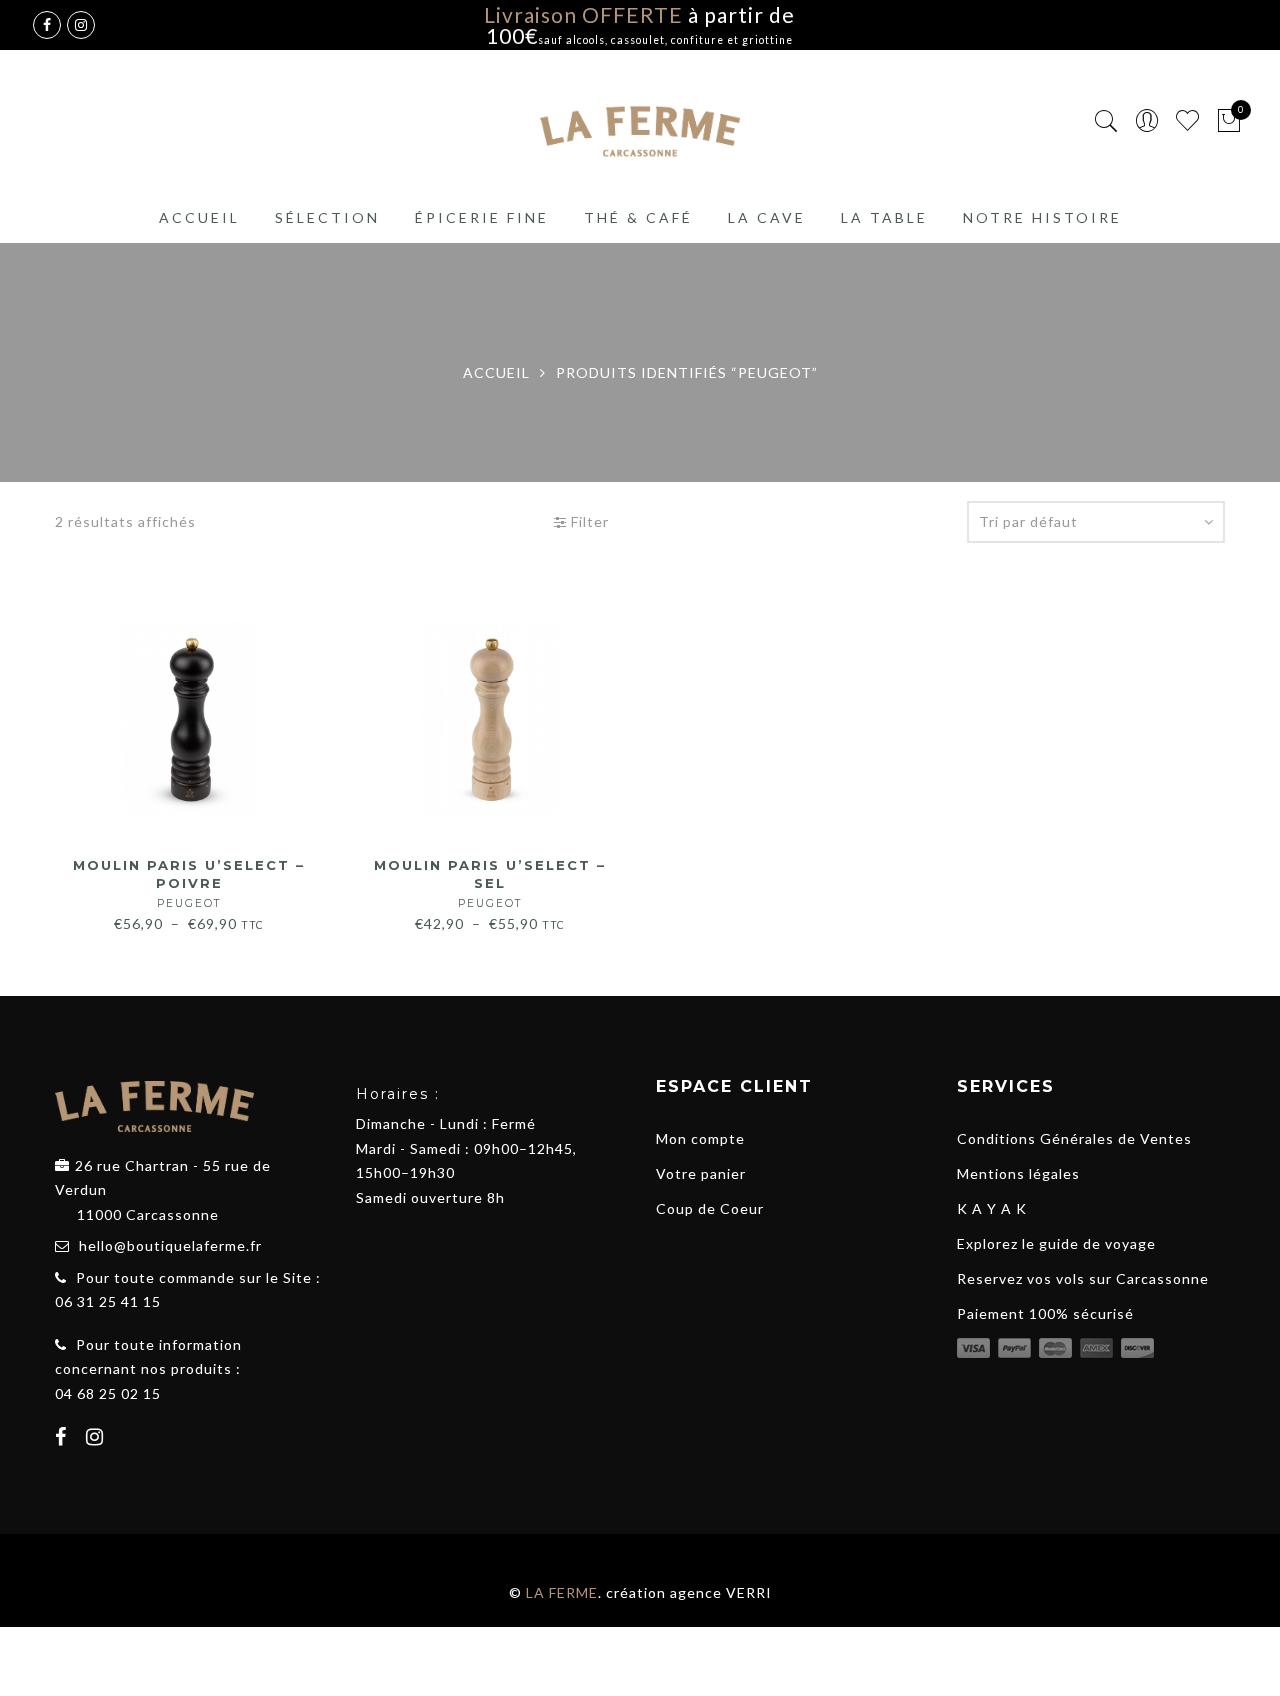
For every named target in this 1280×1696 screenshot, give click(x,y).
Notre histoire (1042, 217)
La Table (884, 217)
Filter (588, 521)
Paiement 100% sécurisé (1045, 1313)
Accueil (199, 217)
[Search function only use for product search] (1106, 121)
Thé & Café (638, 217)
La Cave (767, 217)
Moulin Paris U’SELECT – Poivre (189, 883)
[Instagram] (97, 1439)
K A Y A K (992, 1208)
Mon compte (700, 1138)
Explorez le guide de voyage (1056, 1243)
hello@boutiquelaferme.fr (170, 1245)
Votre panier (701, 1173)
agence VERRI (721, 1592)
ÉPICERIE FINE (482, 217)
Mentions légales (1018, 1173)
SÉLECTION (327, 217)
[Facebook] (63, 1439)
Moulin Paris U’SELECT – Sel (490, 883)
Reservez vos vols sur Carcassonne (1083, 1278)
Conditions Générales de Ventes (1074, 1138)
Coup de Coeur (710, 1208)
